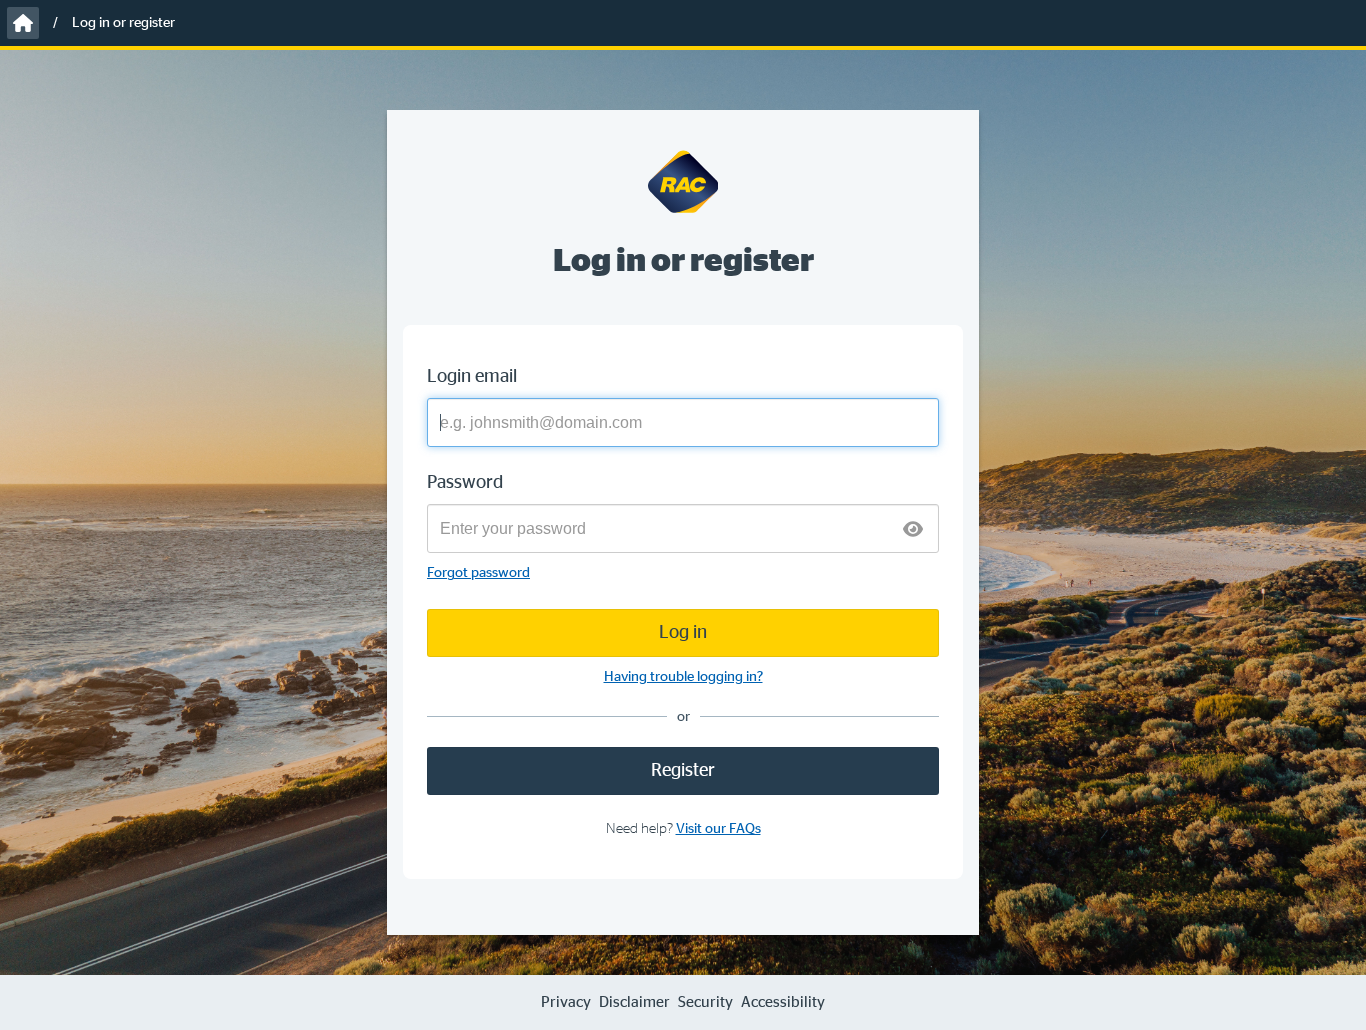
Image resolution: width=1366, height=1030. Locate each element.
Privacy (566, 1002)
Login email (472, 377)
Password (465, 483)
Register (683, 771)
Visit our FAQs (718, 829)
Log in (683, 633)
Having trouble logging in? (683, 677)
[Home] (23, 23)
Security (705, 1002)
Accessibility (783, 1002)
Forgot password (478, 573)
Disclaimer (634, 1002)
